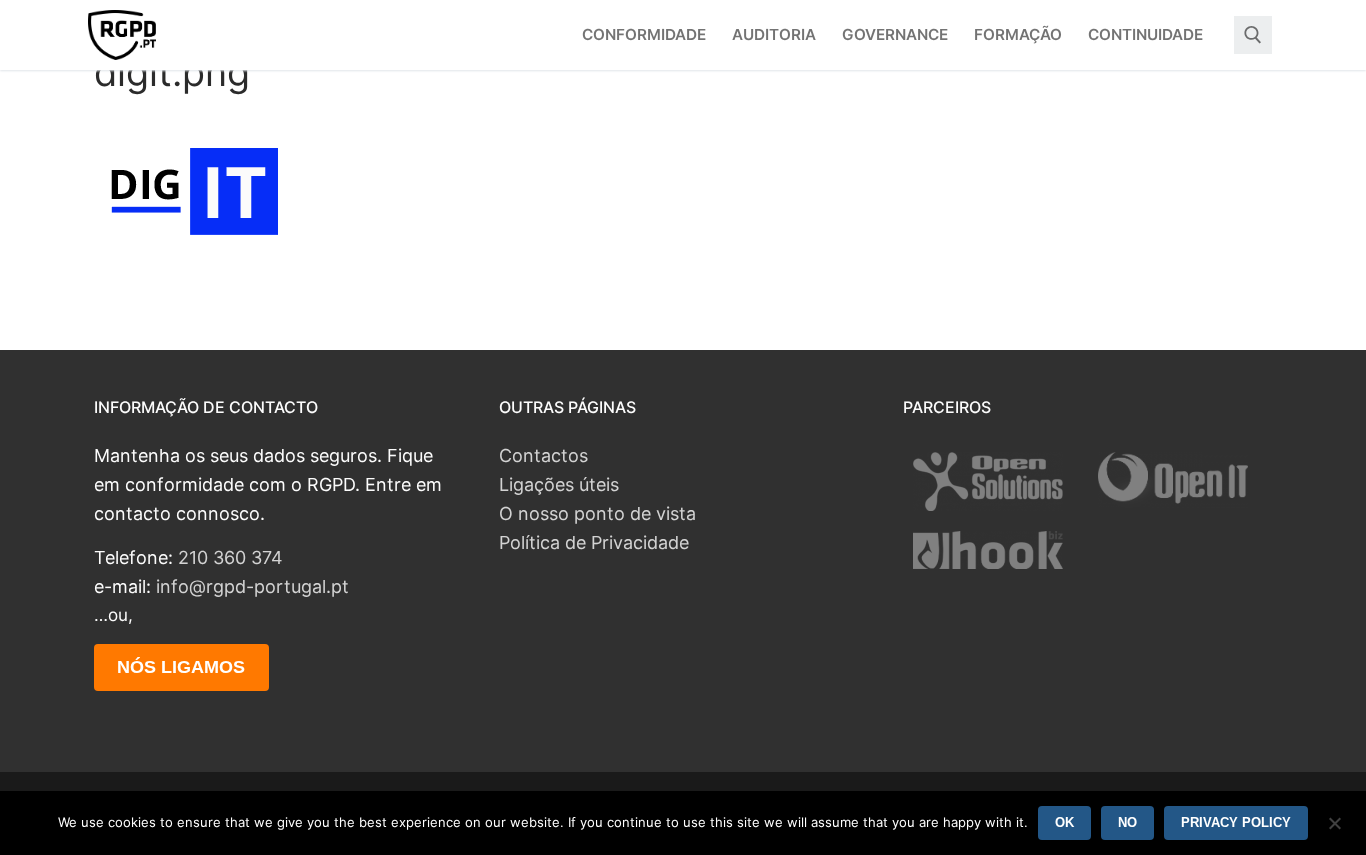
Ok (1064, 822)
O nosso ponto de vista (597, 513)
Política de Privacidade (594, 542)
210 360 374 (230, 557)
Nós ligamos (181, 667)
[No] (1334, 830)
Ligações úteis (559, 484)
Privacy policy (1236, 822)
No (1127, 822)
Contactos (543, 455)
